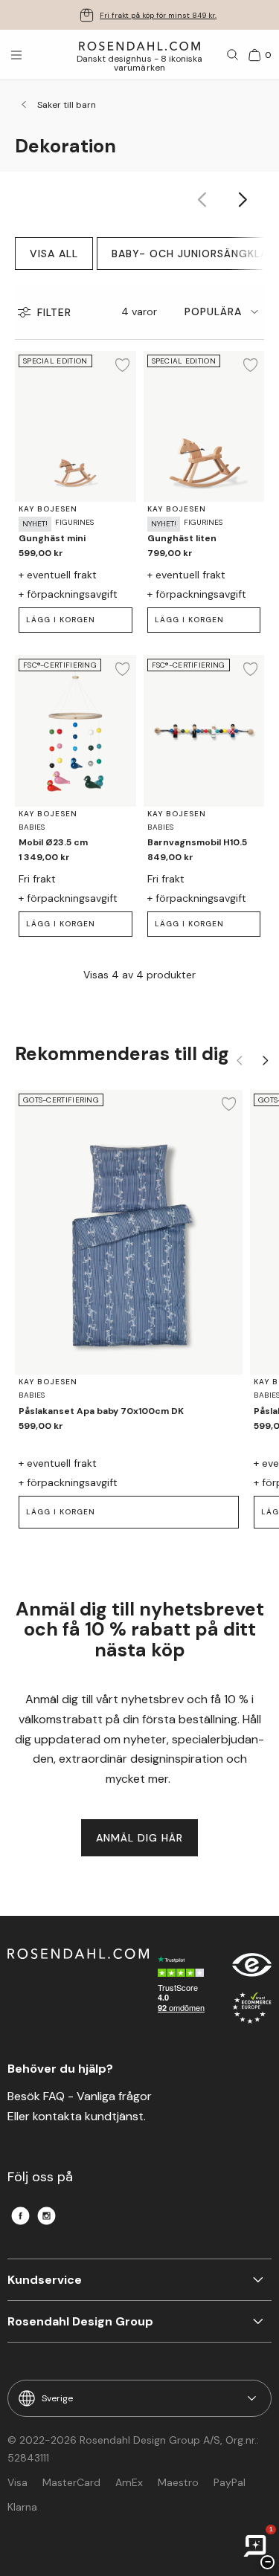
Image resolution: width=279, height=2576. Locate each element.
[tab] (224, 312)
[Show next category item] (244, 200)
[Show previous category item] (203, 200)
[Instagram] (46, 2216)
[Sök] (233, 55)
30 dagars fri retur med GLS (158, 15)
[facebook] (20, 2216)
